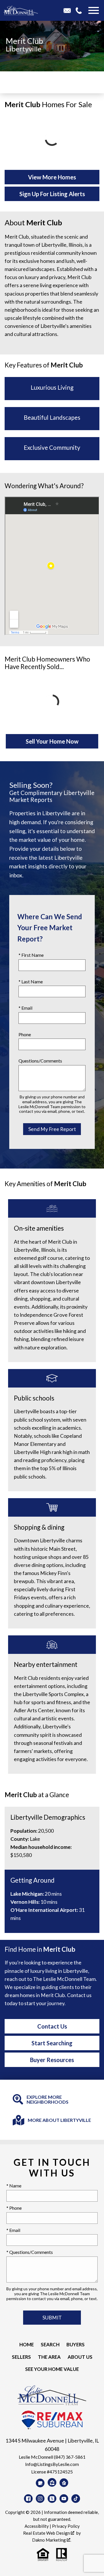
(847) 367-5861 (70, 2457)
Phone (25, 1034)
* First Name (31, 955)
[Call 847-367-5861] (81, 10)
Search (50, 2344)
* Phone (14, 2208)
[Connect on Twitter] (52, 2499)
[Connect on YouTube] (64, 2499)
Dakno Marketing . (52, 2540)
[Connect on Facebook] (28, 2499)
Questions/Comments (40, 1061)
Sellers (21, 2357)
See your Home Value (52, 2369)
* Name (14, 2186)
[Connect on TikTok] (76, 2499)
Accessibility (37, 2526)
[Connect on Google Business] (40, 2483)
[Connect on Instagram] (40, 2499)
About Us (80, 2357)
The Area (49, 2357)
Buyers (76, 2344)
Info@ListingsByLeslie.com (52, 2464)
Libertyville (24, 49)
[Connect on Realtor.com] (64, 2483)
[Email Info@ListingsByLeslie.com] (69, 10)
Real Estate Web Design (47, 2533)
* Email (25, 1008)
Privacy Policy (66, 2526)
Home (27, 2344)
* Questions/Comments (30, 2252)
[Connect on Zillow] (52, 2482)
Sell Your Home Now (52, 741)
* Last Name (31, 981)
